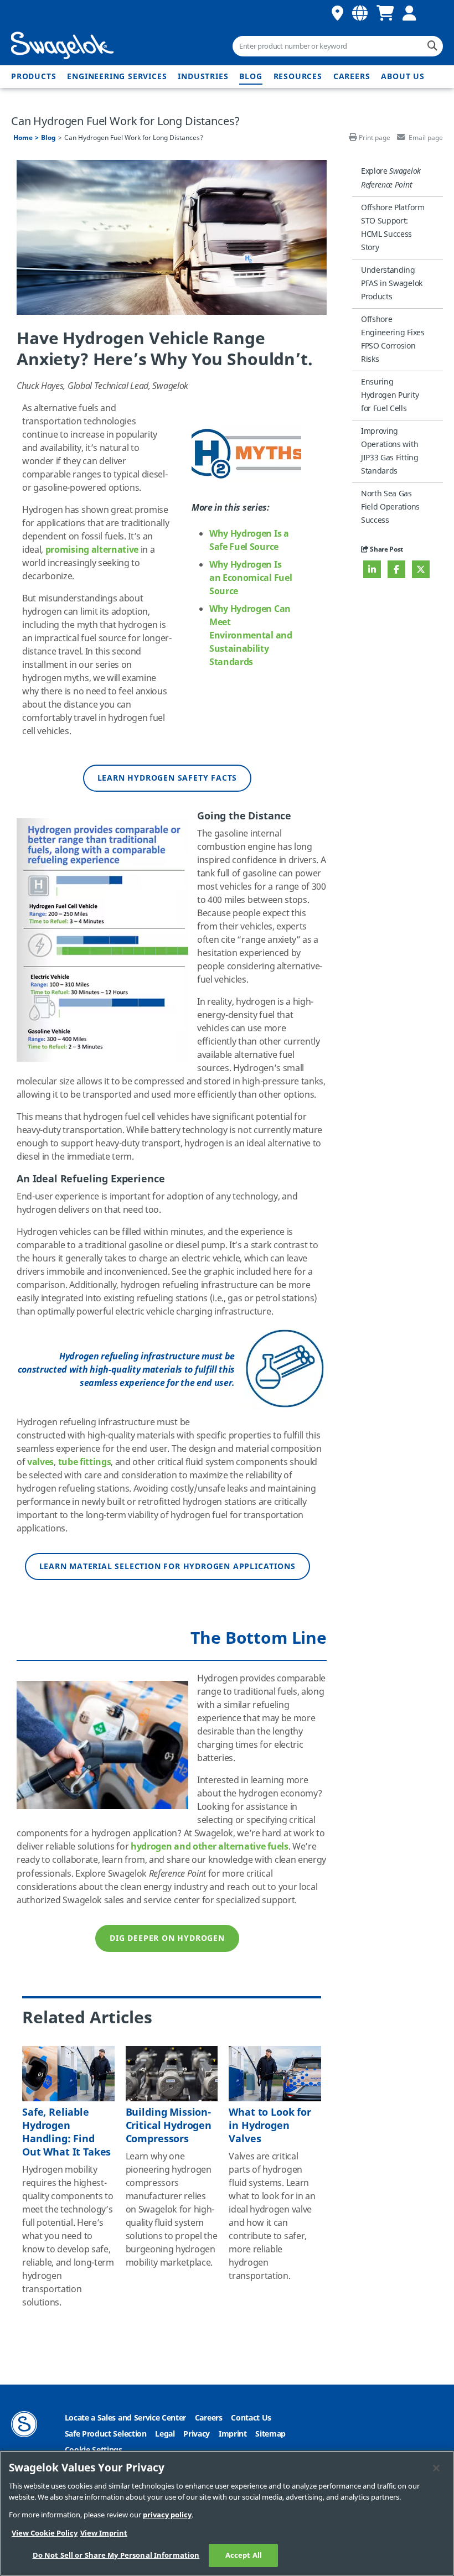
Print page (375, 138)
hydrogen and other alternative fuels (209, 1847)
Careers (352, 77)
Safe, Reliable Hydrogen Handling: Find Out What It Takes (66, 2132)
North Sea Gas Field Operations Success (390, 507)
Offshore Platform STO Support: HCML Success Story (393, 228)
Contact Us (251, 2418)
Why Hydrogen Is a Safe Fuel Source (249, 541)
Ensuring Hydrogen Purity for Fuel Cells (390, 395)
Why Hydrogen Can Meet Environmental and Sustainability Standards (251, 636)
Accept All (244, 2555)
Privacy (197, 2434)
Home (23, 138)
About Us (403, 77)
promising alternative (92, 550)
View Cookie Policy (45, 2533)
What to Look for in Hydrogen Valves (270, 2126)
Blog (251, 77)
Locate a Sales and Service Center (125, 2418)
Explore (391, 178)
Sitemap (270, 2434)
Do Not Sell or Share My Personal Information (116, 2555)
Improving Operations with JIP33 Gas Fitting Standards (390, 451)
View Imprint (104, 2533)
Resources (298, 77)
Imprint (233, 2434)
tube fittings (85, 1462)
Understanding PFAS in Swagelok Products (392, 284)
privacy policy (167, 2515)
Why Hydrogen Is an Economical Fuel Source (251, 578)
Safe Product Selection (106, 2434)
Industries (203, 77)
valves (40, 1462)
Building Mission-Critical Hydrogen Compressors (169, 2126)
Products (33, 77)
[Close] (436, 2468)
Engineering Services (117, 77)
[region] (227, 2513)
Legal (165, 2434)
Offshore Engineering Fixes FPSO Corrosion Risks (393, 339)
